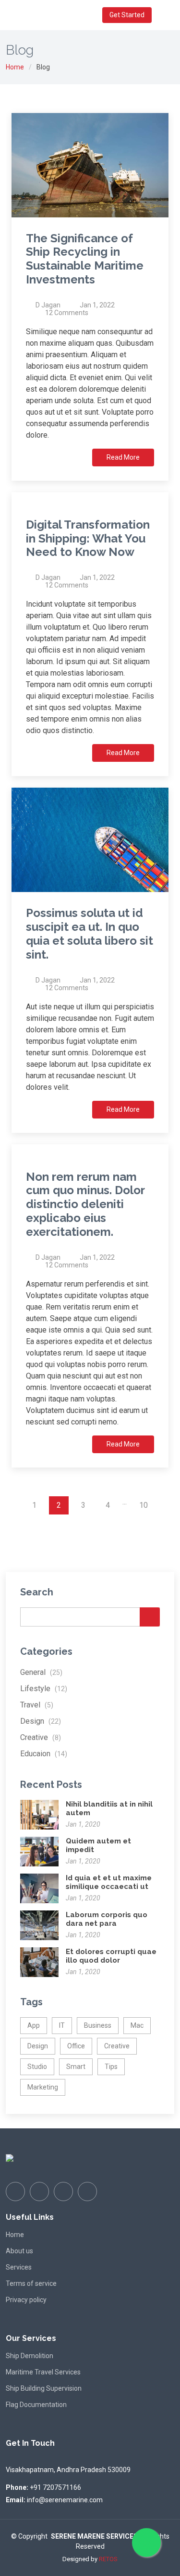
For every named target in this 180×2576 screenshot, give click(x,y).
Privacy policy (26, 2300)
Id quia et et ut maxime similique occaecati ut (109, 1882)
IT (62, 2025)
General (41, 1672)
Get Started (127, 15)
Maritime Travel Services (43, 2372)
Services (19, 2267)
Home (15, 67)
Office (76, 2046)
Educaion (44, 1754)
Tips (111, 2067)
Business (98, 2025)
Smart (76, 2067)
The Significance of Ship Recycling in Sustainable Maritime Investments (85, 259)
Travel (37, 1705)
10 (144, 1505)
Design (41, 1721)
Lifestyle (44, 1689)
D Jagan (48, 305)
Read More (123, 457)
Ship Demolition (30, 2356)
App (34, 2025)
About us (19, 2251)
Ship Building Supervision (44, 2388)
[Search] (150, 1617)
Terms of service (31, 2283)
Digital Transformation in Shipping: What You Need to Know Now (88, 538)
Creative (41, 1737)
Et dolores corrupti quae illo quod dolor (111, 1956)
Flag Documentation (36, 2405)
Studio (37, 2067)
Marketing (43, 2087)
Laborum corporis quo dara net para (107, 1919)
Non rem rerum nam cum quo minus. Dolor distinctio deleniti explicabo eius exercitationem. (85, 1204)
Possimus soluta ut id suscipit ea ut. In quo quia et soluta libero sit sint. (90, 933)
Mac (137, 2025)
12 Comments (67, 313)
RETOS (108, 2559)
